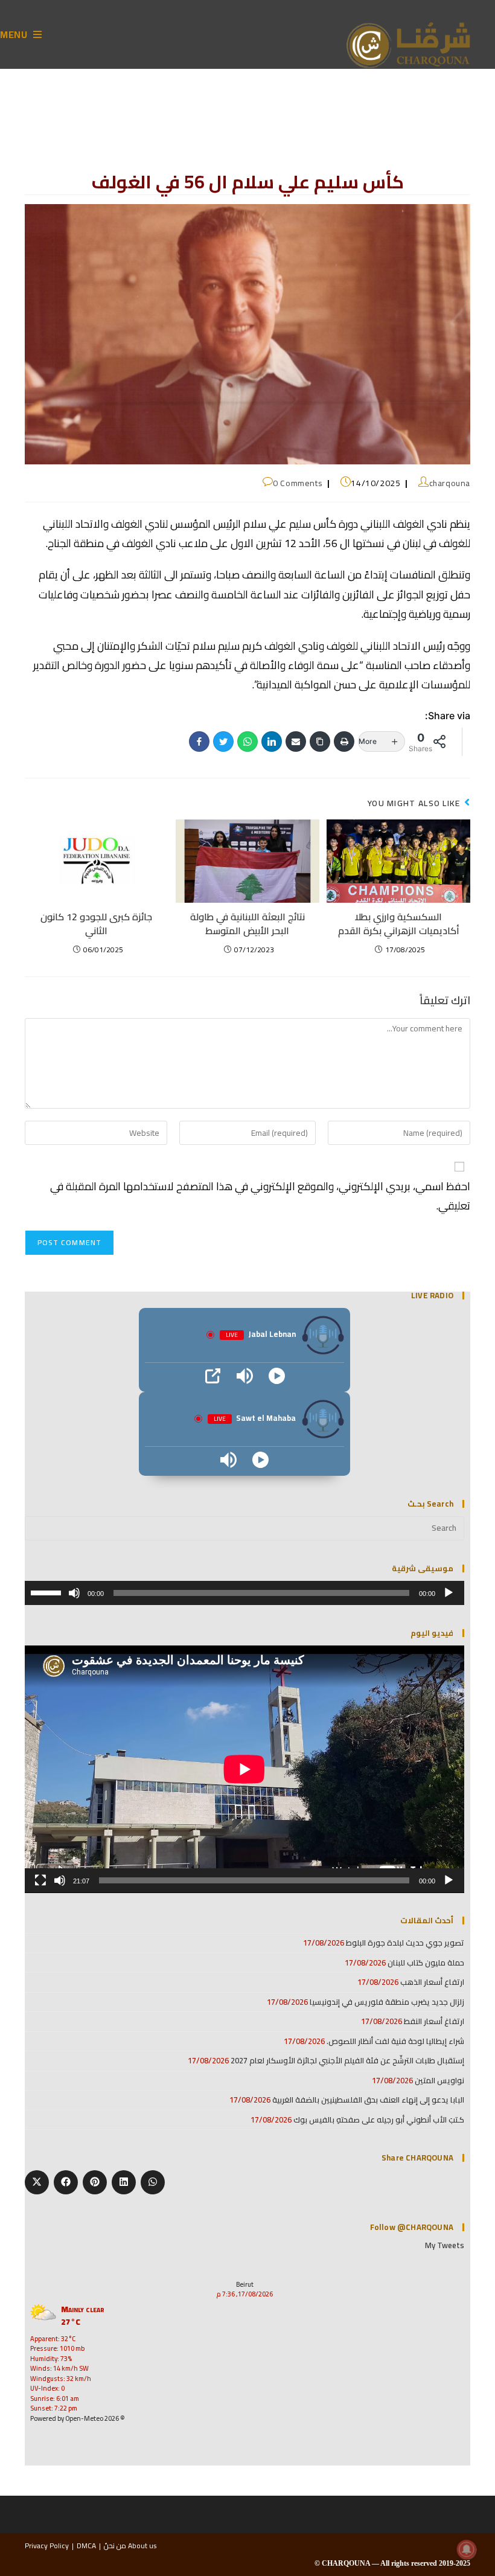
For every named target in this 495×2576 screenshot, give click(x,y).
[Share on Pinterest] (95, 2182)
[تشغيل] (449, 1593)
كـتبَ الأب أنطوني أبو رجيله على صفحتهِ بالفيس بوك (379, 2119)
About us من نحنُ (130, 2546)
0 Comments (298, 483)
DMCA (86, 2546)
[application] (244, 1593)
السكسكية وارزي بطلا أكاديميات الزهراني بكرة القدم (399, 924)
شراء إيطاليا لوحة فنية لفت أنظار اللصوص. (395, 2041)
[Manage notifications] (467, 2549)
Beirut (245, 2284)
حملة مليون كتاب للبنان (426, 1962)
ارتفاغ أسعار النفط (434, 2021)
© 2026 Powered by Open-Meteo (78, 2418)
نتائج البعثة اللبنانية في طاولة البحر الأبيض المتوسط (247, 924)
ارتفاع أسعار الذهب (432, 1982)
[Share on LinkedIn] (124, 2182)
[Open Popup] (213, 1376)
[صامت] (74, 1593)
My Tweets (445, 2245)
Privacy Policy (47, 2546)
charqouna (450, 483)
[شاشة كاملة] (40, 1880)
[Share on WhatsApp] (153, 2182)
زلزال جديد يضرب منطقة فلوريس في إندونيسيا (387, 2002)
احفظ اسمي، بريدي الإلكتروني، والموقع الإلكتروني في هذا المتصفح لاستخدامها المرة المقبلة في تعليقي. (260, 1196)
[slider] (48, 1592)
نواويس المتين (439, 2080)
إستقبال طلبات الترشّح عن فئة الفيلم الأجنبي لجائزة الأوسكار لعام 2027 (347, 2060)
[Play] (277, 1376)
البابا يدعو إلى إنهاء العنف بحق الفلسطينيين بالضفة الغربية (368, 2100)
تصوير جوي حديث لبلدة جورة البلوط (405, 1943)
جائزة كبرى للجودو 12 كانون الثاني (96, 924)
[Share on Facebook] (66, 2182)
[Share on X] (37, 2182)
